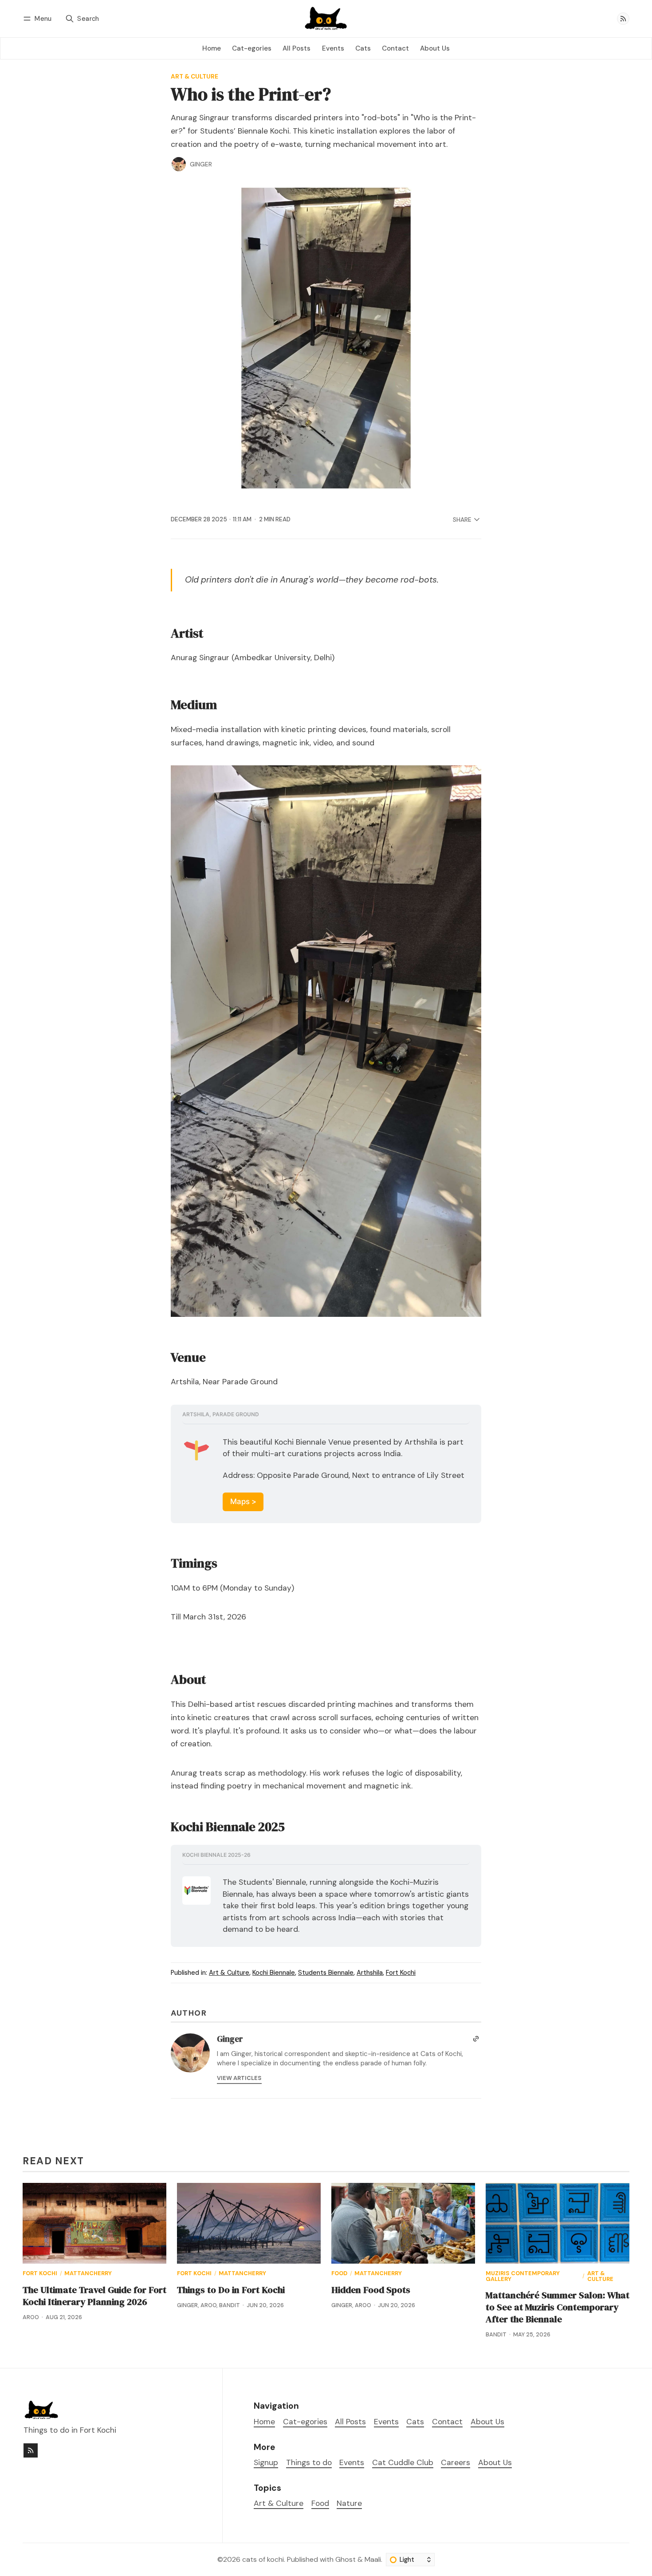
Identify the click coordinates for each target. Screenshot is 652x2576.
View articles (239, 2078)
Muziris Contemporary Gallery (523, 2277)
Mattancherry (88, 2274)
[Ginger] (179, 164)
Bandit (230, 2305)
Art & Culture (194, 77)
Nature (349, 2503)
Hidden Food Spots (371, 2290)
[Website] (476, 2039)
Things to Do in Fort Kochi (231, 2290)
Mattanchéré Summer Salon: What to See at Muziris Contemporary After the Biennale (558, 2307)
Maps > (243, 1501)
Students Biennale (326, 1973)
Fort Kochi (401, 1973)
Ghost (346, 2559)
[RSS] (623, 19)
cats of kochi (263, 2559)
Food (339, 2274)
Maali (373, 2559)
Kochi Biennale (274, 1973)
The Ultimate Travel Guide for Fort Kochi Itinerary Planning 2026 (94, 2296)
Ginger (201, 164)
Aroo (31, 2317)
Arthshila (370, 1973)
